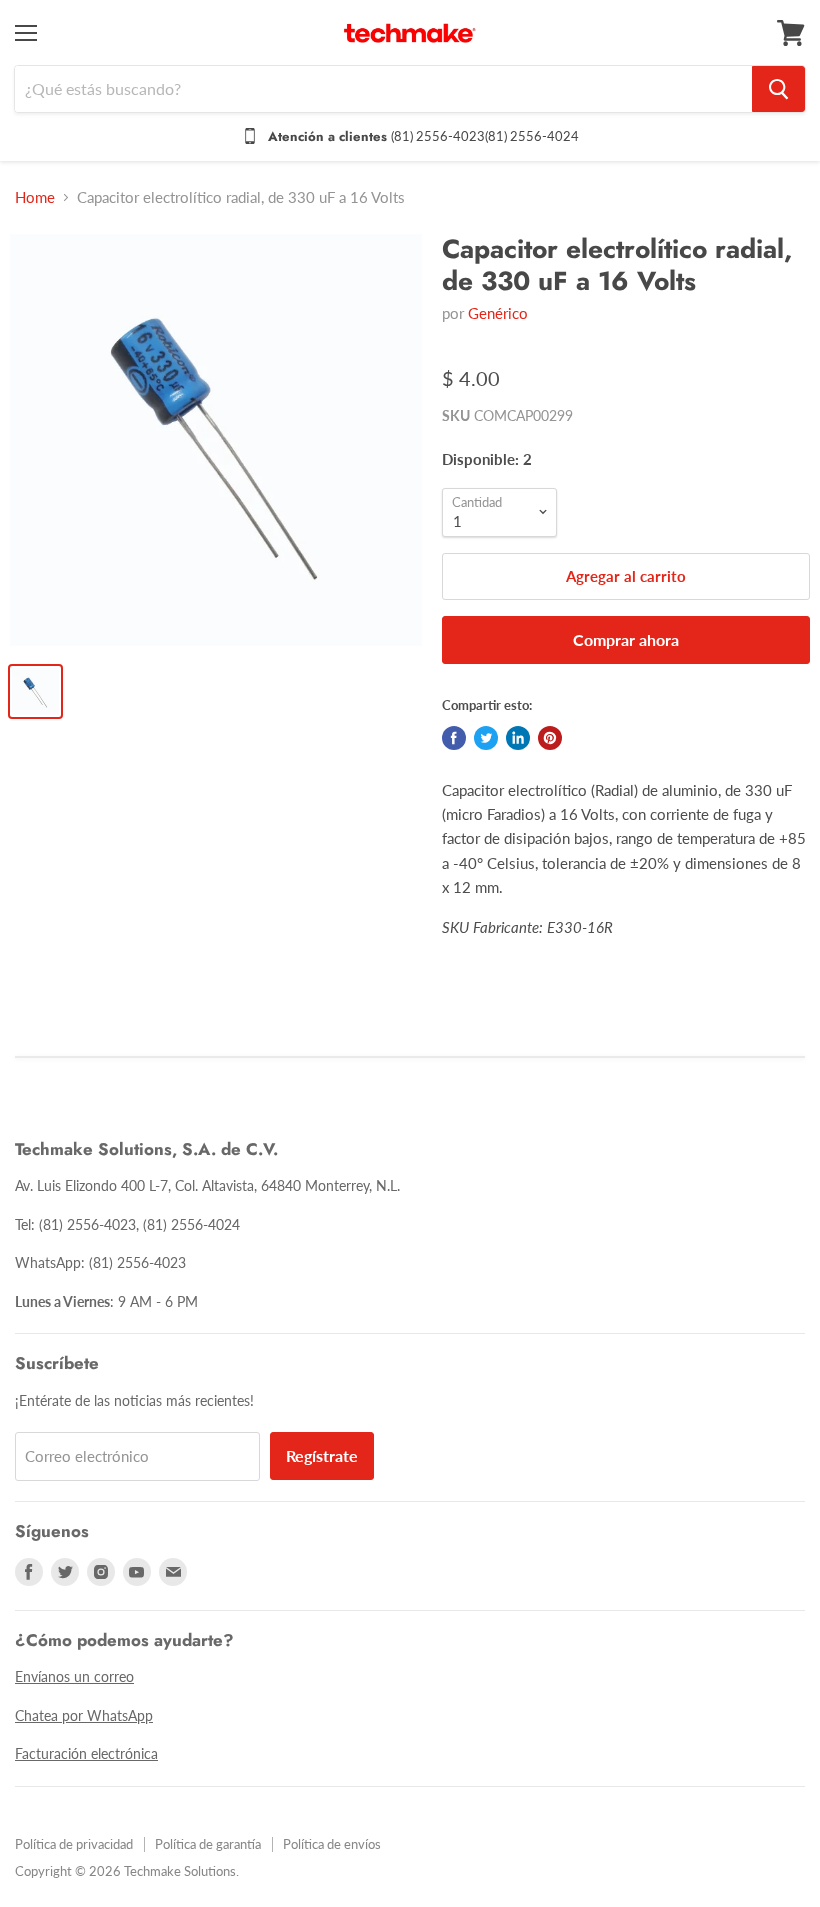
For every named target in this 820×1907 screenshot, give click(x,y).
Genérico (498, 313)
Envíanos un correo (74, 1676)
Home (35, 197)
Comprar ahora (626, 639)
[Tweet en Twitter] (486, 738)
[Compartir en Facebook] (454, 738)
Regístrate (322, 1455)
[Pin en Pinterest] (550, 738)
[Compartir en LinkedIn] (518, 738)
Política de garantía (208, 1844)
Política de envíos (332, 1844)
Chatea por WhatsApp (84, 1715)
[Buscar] (778, 89)
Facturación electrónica (86, 1753)
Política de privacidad (74, 1844)
